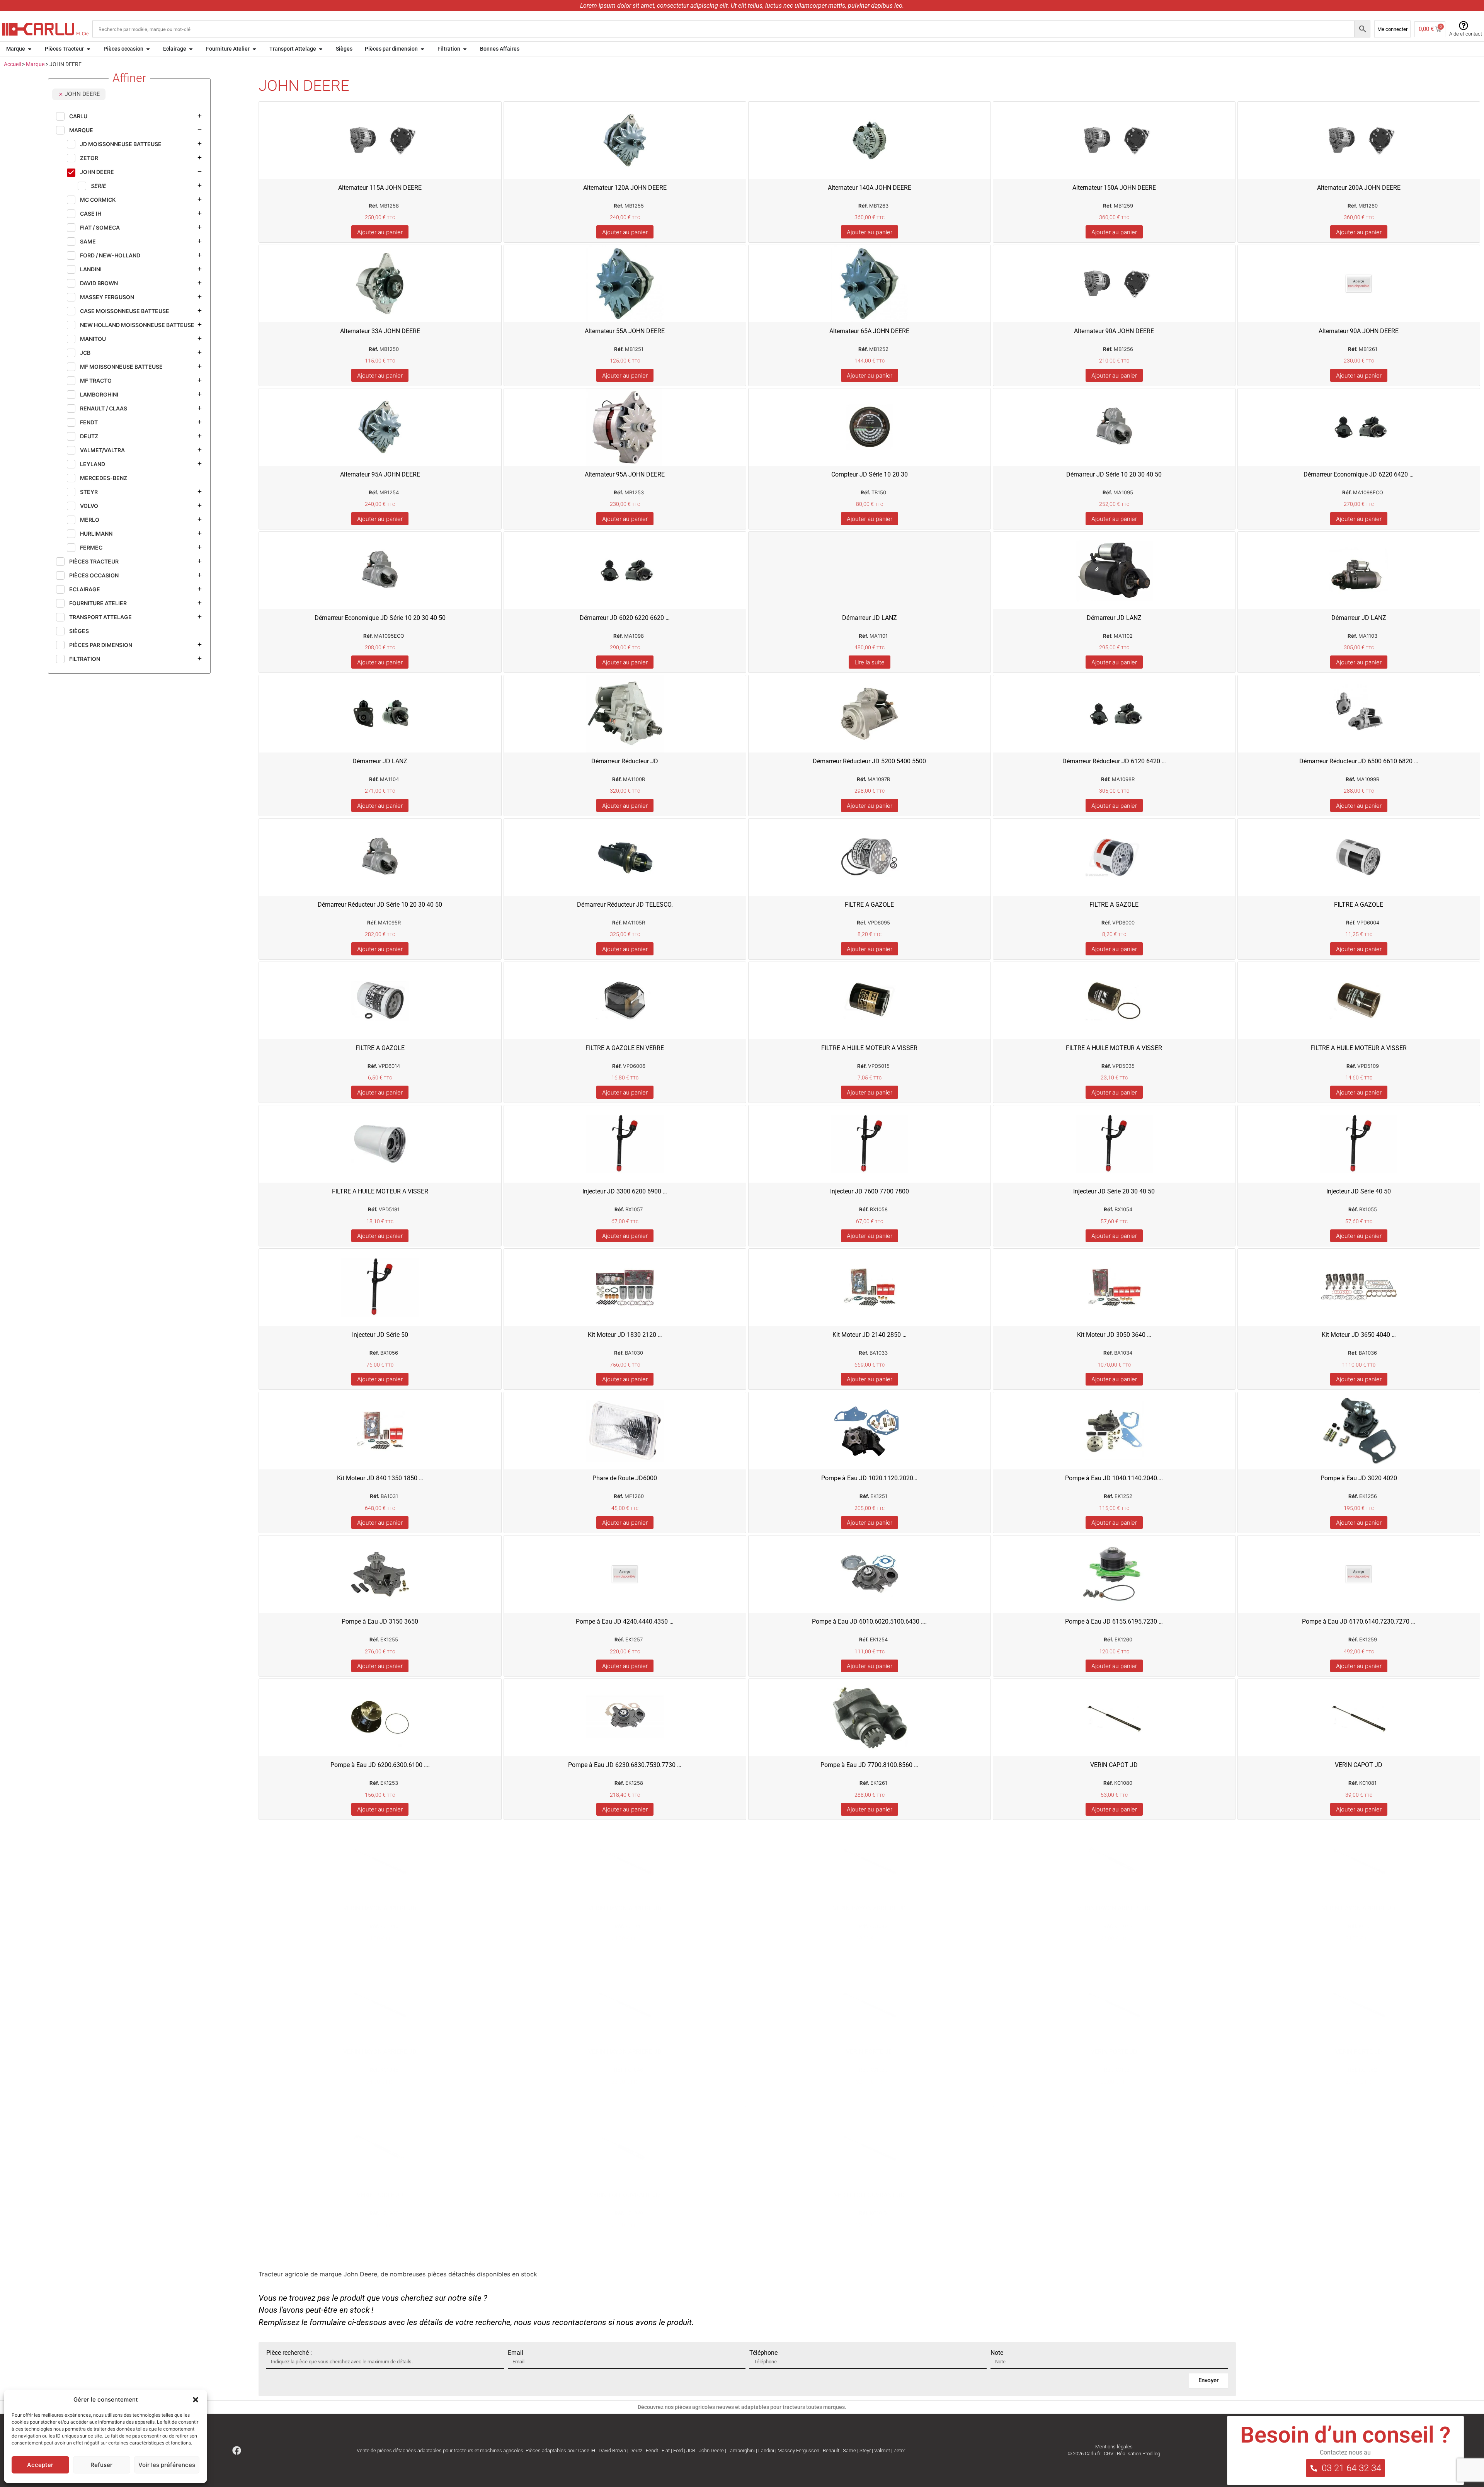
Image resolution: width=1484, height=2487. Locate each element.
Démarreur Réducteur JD (625, 761)
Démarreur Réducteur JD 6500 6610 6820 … (1359, 761)
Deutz (636, 2450)
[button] (196, 2400)
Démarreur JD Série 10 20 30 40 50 (1114, 474)
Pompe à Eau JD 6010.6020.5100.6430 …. (869, 1621)
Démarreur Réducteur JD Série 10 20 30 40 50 (380, 905)
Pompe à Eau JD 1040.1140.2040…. (1114, 1478)
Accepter (40, 2465)
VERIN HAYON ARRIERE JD (380, 1908)
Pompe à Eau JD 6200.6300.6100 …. (380, 1765)
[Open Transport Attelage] (321, 49)
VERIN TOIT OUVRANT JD (625, 2195)
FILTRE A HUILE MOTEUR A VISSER (869, 1048)
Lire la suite (870, 662)
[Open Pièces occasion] (148, 49)
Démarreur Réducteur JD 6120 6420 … (1114, 761)
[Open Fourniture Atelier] (254, 49)
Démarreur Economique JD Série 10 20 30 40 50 (380, 618)
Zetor (899, 2450)
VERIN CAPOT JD (1114, 1765)
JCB (691, 2450)
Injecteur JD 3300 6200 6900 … (625, 1191)
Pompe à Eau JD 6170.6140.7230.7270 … (1359, 1621)
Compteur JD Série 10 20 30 (870, 474)
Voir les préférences (167, 2465)
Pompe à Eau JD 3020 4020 (1359, 1478)
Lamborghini (741, 2450)
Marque (35, 64)
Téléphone (763, 2353)
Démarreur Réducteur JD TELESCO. (625, 905)
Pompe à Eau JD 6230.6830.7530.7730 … (625, 1765)
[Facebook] (237, 2450)
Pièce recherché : (289, 2353)
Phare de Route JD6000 (625, 1478)
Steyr (865, 2450)
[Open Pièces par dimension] (422, 49)
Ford (678, 2450)
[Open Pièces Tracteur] (88, 49)
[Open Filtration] (465, 49)
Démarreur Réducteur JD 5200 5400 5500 (869, 761)
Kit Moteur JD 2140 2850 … (870, 1335)
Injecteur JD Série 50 (380, 1335)
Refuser (101, 2465)
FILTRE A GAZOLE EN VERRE (625, 1048)
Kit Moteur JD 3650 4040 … (1359, 1335)
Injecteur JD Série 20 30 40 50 (1114, 1191)
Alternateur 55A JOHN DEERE (625, 331)
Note (997, 2353)
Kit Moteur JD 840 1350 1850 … (380, 1478)
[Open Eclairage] (191, 49)
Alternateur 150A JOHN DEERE (1114, 188)
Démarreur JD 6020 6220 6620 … (625, 618)
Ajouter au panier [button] (380, 232)
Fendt (652, 2450)
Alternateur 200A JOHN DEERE (1359, 188)
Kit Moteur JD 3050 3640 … (1114, 1335)
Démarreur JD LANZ (870, 618)
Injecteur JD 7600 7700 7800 (870, 1191)
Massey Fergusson (798, 2450)
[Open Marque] (30, 49)
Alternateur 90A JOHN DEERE (1114, 331)
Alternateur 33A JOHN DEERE (380, 331)
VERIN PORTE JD (869, 2052)
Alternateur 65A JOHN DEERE (869, 331)
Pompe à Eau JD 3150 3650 (380, 1621)
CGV (1109, 2454)
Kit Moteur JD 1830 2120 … (625, 1335)
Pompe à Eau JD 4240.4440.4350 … (625, 1621)
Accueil (12, 64)
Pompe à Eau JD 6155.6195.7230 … (1114, 1621)
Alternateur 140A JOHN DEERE (870, 188)
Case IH (587, 2450)
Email (516, 2353)
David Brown (612, 2450)
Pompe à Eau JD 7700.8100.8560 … (869, 1765)
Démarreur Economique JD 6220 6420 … (1359, 474)
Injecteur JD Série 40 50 (1359, 1191)
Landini (766, 2450)
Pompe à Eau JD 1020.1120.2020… (869, 1478)
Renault (831, 2450)
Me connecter (1392, 29)
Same (849, 2450)
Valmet (882, 2450)
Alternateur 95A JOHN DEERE (380, 474)
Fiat (666, 2450)
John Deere (711, 2450)
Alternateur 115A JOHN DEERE (380, 188)
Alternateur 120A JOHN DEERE (625, 188)
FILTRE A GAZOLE (869, 905)
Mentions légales (1114, 2447)
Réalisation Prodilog (1139, 2454)
